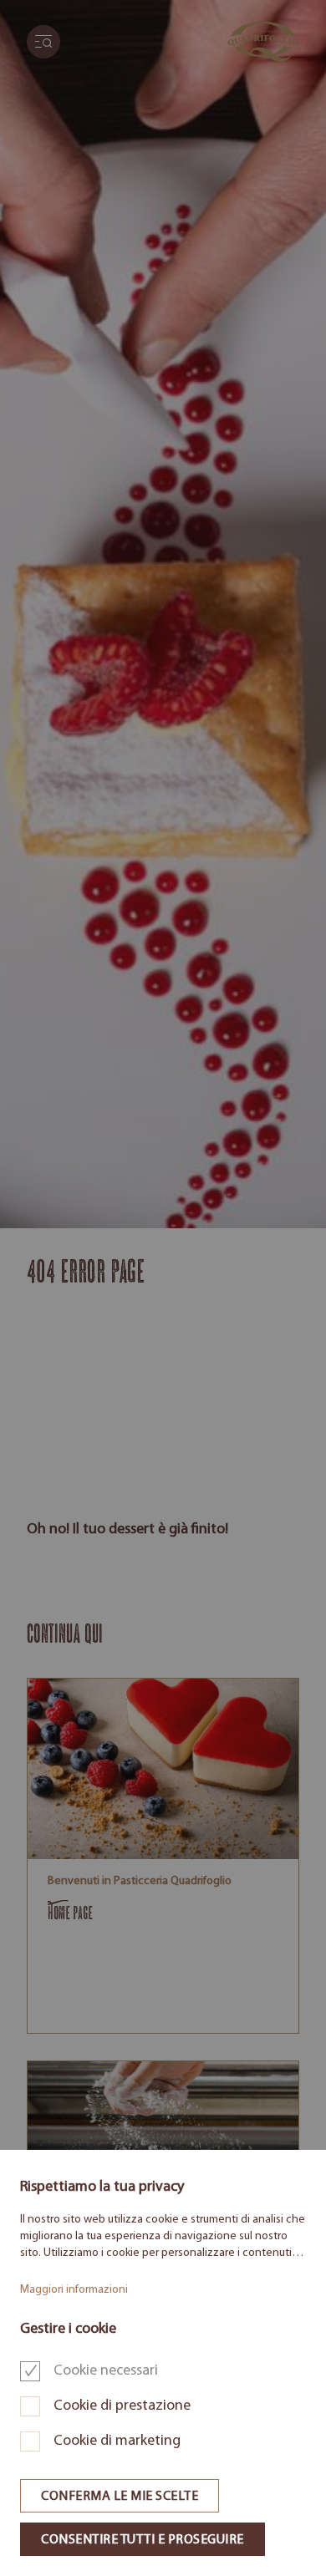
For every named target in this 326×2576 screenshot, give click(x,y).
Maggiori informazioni (74, 2290)
